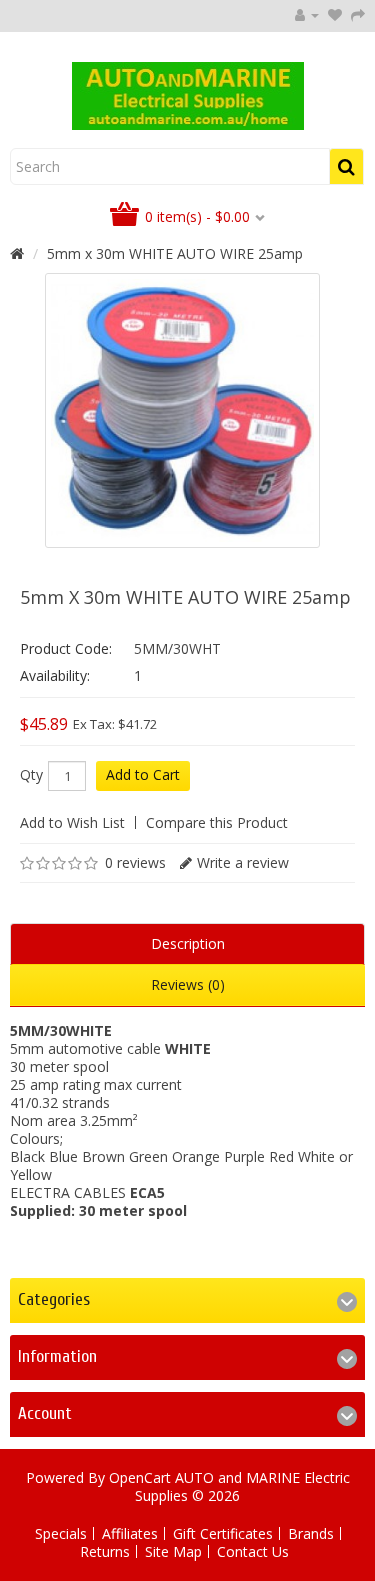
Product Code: (66, 648)
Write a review (243, 862)
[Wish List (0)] (335, 14)
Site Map (173, 1551)
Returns (105, 1551)
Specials (61, 1533)
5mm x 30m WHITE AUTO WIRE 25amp (175, 253)
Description (188, 943)
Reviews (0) (188, 984)
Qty (31, 775)
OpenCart (140, 1477)
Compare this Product (217, 822)
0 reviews (135, 862)
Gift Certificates (223, 1533)
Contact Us (253, 1551)
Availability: (55, 675)
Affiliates (130, 1533)
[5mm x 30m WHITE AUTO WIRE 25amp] (182, 410)
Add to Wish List (72, 822)
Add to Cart (143, 774)
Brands (311, 1533)
